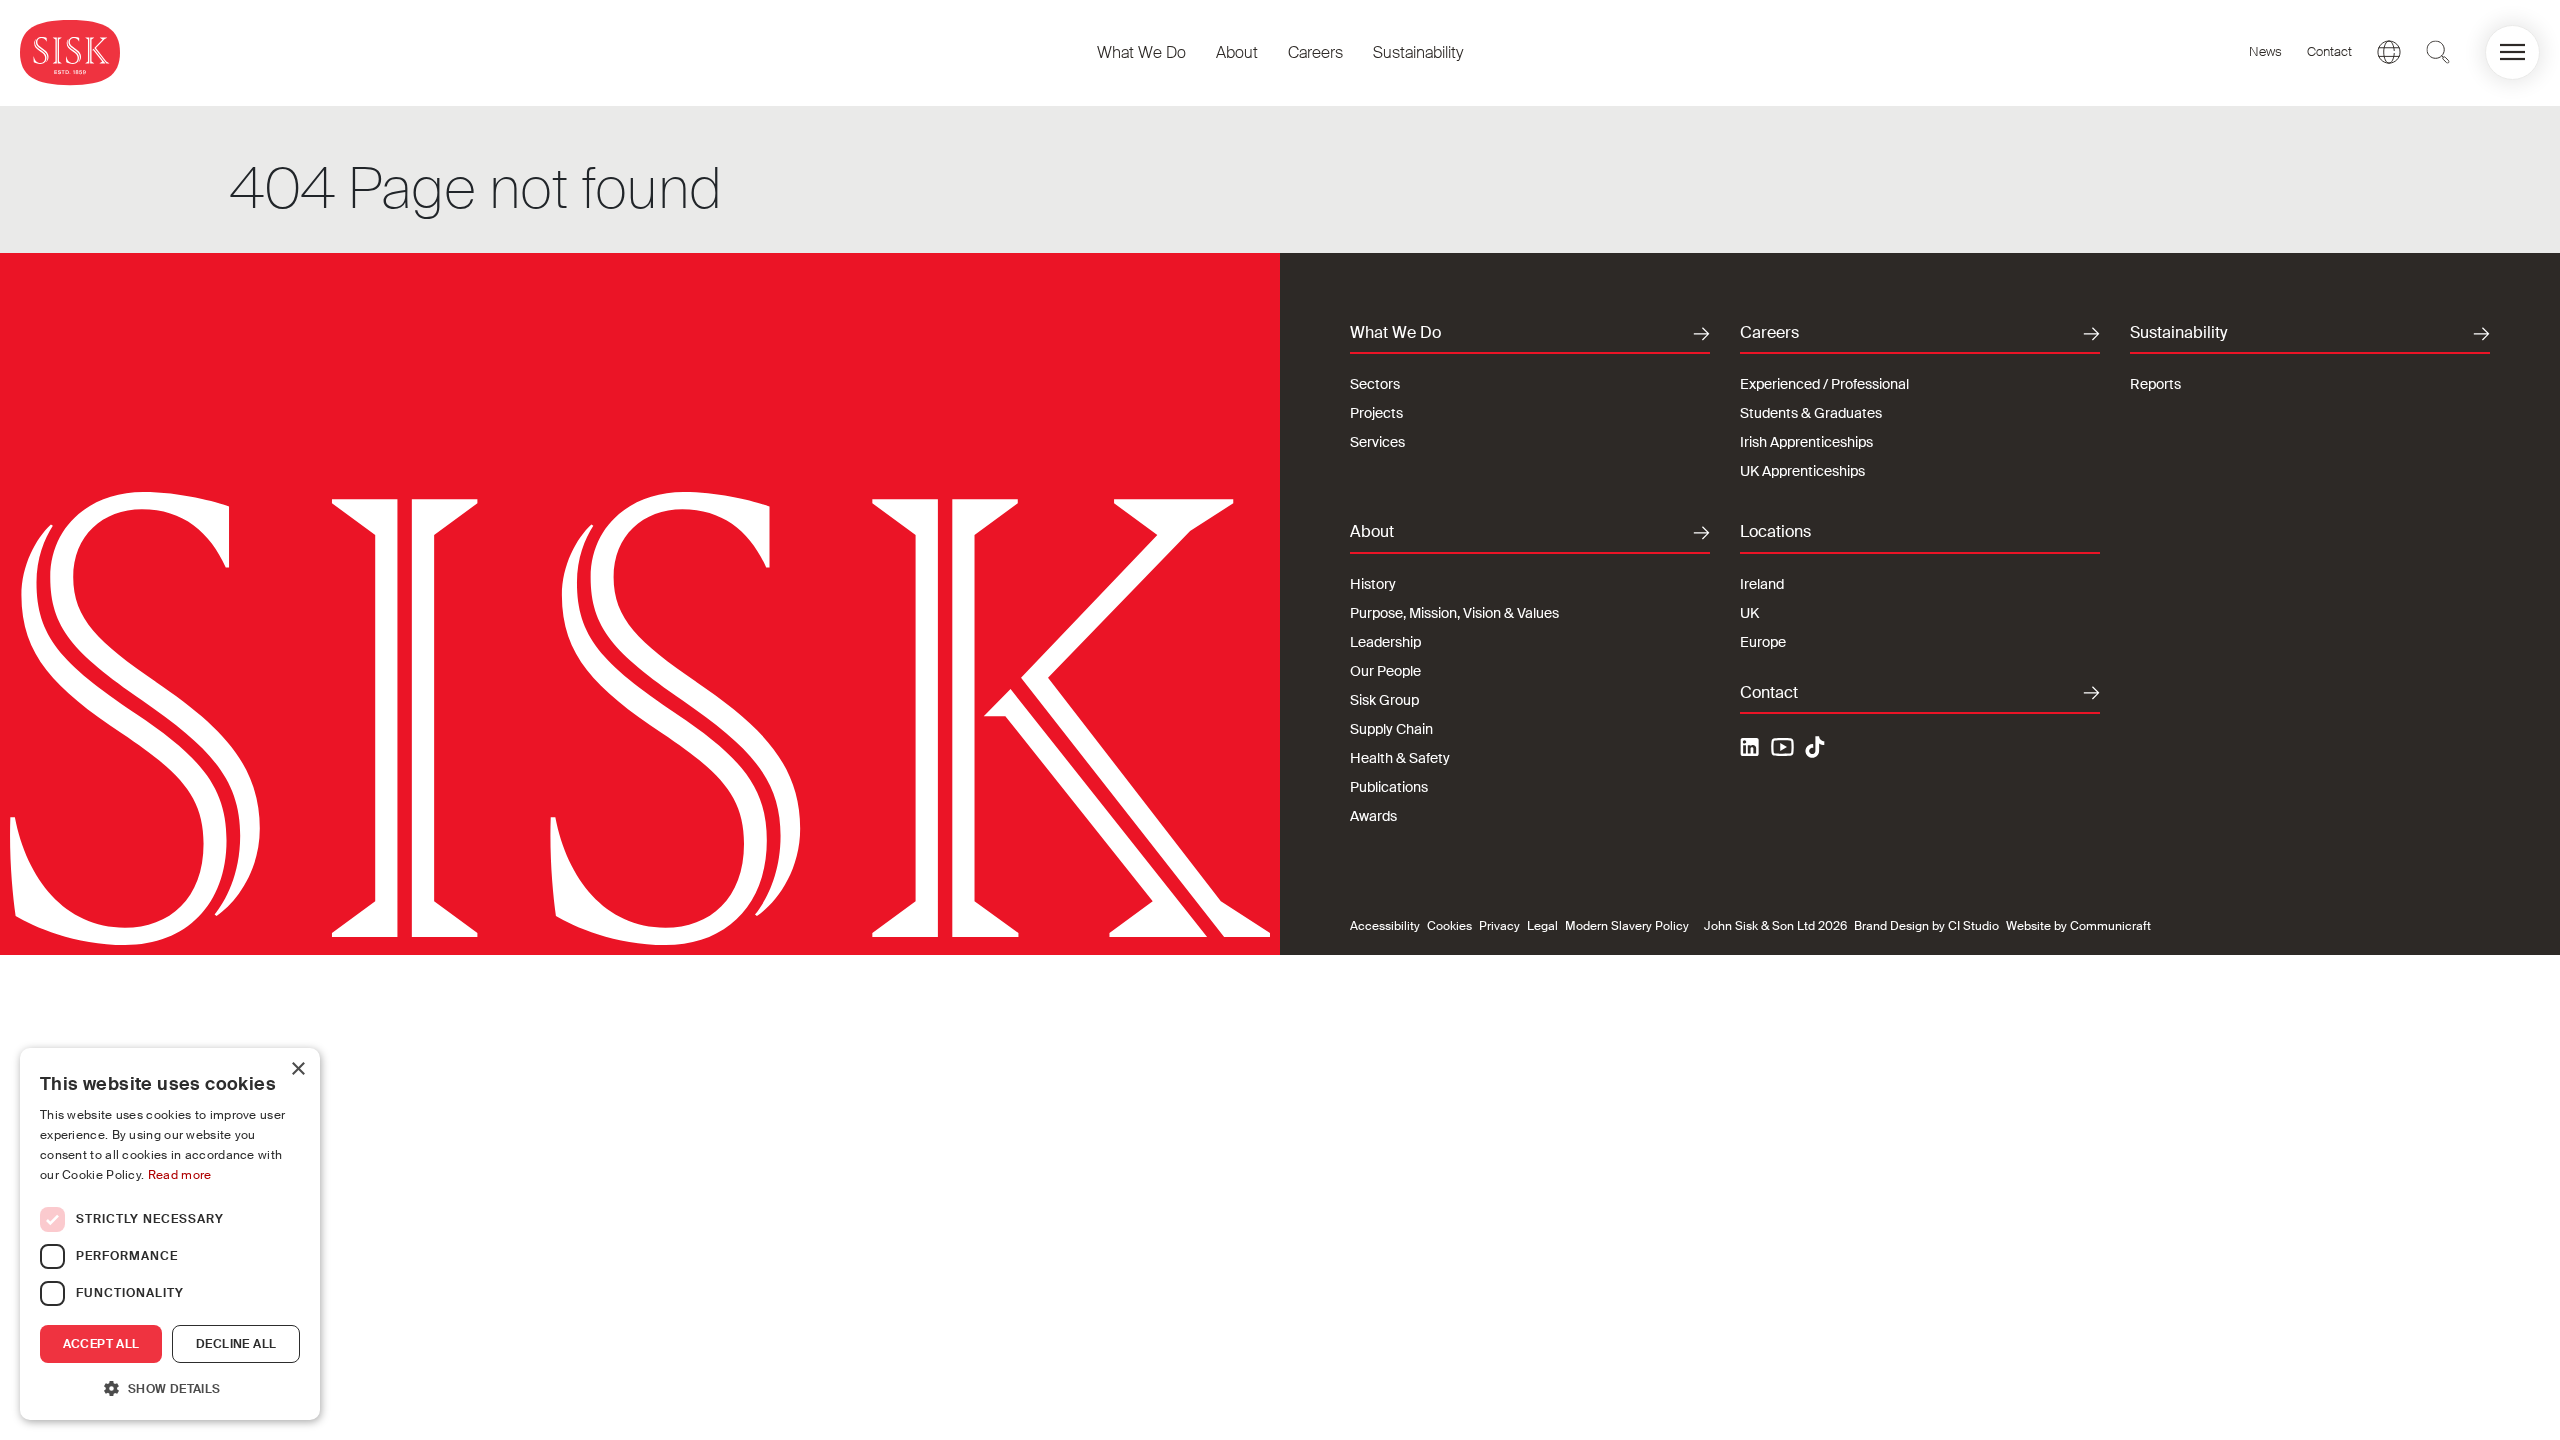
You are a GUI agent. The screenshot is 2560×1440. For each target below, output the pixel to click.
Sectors (1375, 384)
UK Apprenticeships (1802, 471)
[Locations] (2389, 52)
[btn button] (2438, 52)
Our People (1385, 671)
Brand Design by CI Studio (1926, 926)
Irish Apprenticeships (1806, 442)
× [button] (297, 1069)
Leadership (1385, 642)
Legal (1542, 926)
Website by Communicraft (2078, 926)
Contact (2329, 51)
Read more (180, 1175)
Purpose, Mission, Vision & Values (1454, 613)
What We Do (1141, 52)
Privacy (1499, 926)
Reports (2155, 384)
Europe (1763, 642)
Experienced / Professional (1824, 384)
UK (1749, 613)
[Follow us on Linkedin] (1752, 750)
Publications (1389, 787)
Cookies (1449, 926)
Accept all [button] (101, 1344)
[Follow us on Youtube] (1783, 750)
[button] (2512, 52)
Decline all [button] (236, 1344)
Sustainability (1418, 52)
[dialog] (170, 1234)
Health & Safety (1400, 758)
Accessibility (1385, 926)
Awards (1373, 816)
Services (1377, 442)
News (2265, 51)
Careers (1315, 52)
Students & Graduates (1811, 413)
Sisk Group (1384, 700)
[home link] (70, 52)
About (1237, 52)
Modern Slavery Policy (1627, 926)
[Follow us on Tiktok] (1815, 747)
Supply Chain (1391, 729)
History (1373, 584)
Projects (1376, 413)
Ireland (1762, 584)
